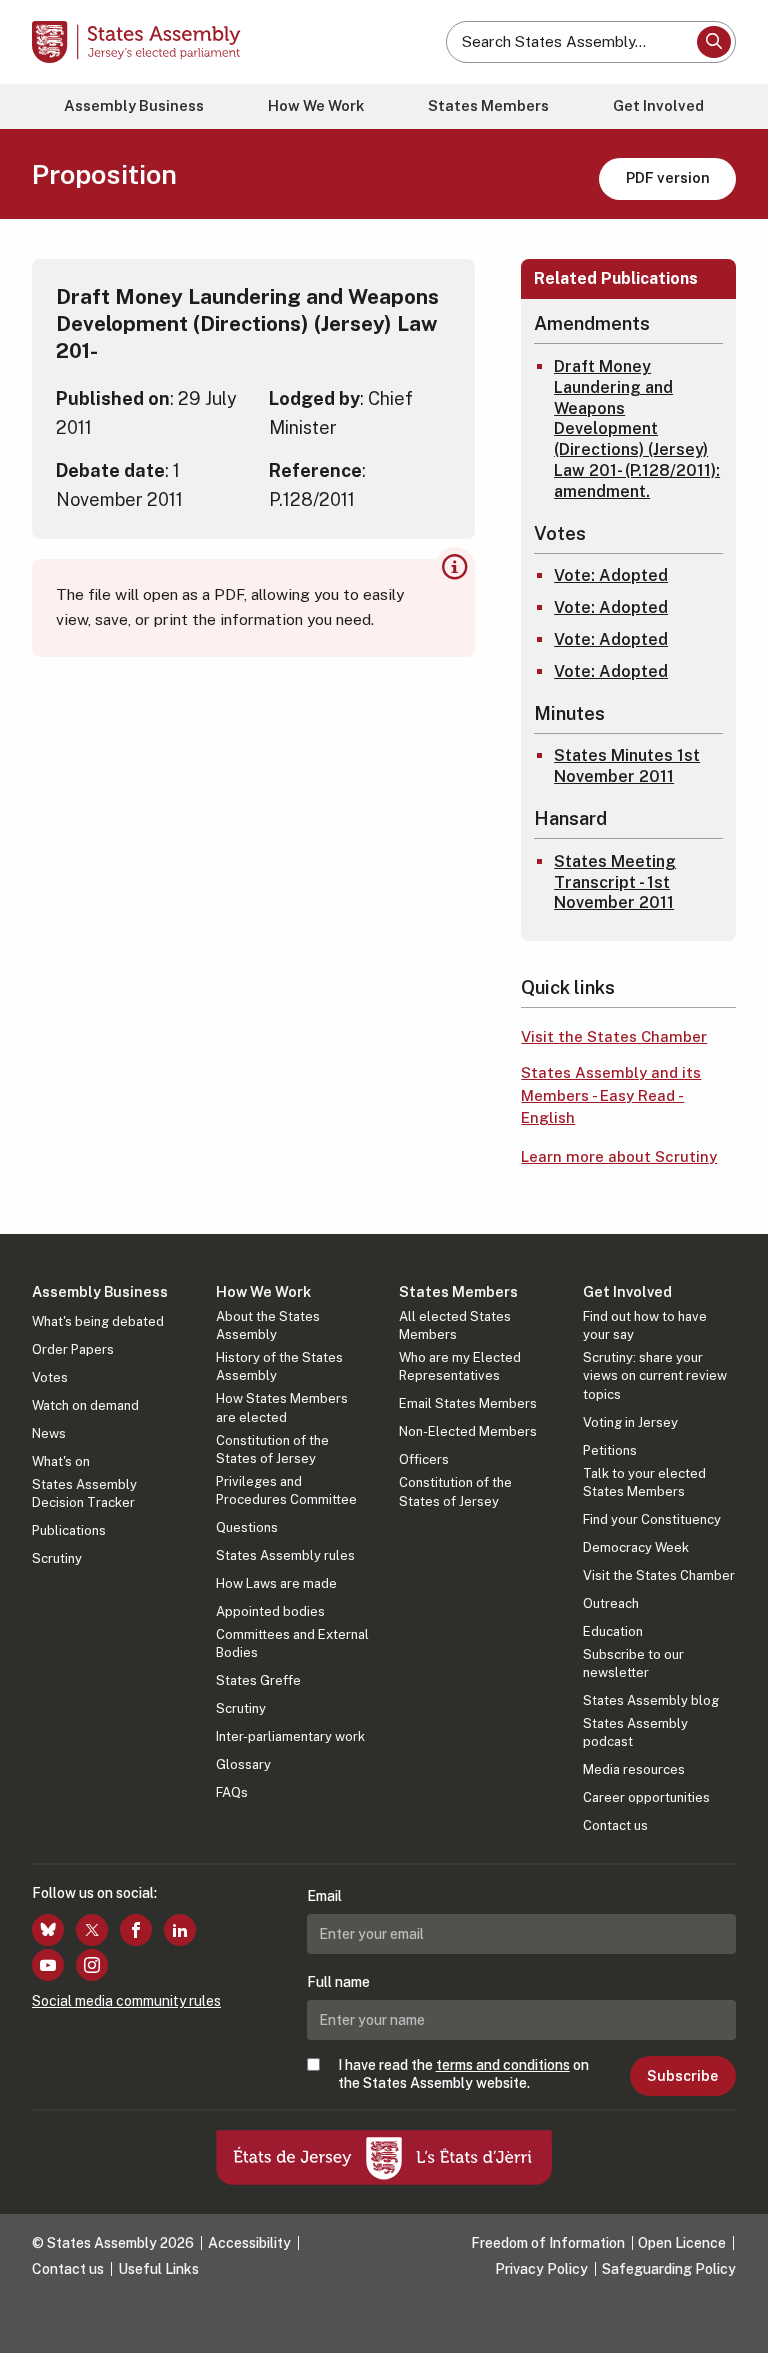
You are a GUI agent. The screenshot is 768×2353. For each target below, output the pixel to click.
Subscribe (682, 2076)
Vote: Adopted (611, 575)
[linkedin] (180, 1930)
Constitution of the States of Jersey (272, 1449)
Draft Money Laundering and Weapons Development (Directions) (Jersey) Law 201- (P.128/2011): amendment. (637, 429)
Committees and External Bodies (292, 1643)
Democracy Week (636, 1547)
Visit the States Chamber (614, 1036)
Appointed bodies (270, 1611)
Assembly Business (134, 105)
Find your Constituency (652, 1519)
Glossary (243, 1764)
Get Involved (658, 105)
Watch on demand (85, 1405)
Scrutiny (57, 1558)
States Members (488, 105)
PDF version (668, 177)
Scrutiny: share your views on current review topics (655, 1375)
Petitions (610, 1450)
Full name (338, 1982)
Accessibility (249, 2243)
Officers (424, 1459)
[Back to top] (733, 2318)
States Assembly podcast (635, 1732)
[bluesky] (48, 1930)
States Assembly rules (285, 1555)
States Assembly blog (651, 1700)
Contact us (615, 1825)
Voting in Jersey (630, 1422)
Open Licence (682, 2243)
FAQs (232, 1792)
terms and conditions (503, 2065)
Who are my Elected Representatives (460, 1366)
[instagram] (92, 1965)
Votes (50, 1377)
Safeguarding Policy (669, 2269)
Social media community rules (126, 2001)
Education (613, 1631)
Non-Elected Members (468, 1431)
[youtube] (48, 1965)
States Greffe (258, 1680)
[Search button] (714, 42)
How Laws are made (276, 1583)
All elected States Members (455, 1325)
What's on (61, 1461)
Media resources (634, 1769)
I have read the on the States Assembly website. (463, 2074)
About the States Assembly (268, 1325)
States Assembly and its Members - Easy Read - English (611, 1095)
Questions (247, 1527)
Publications (69, 1530)
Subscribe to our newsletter (633, 1663)
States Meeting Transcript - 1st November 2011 (615, 882)
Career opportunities (646, 1797)
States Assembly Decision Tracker (84, 1493)
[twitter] (92, 1930)
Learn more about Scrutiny (619, 1156)
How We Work (316, 105)
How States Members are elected (282, 1407)
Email (324, 1896)
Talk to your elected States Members (644, 1482)
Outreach (611, 1603)
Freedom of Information (548, 2243)
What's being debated (98, 1321)
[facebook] (136, 1930)
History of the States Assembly (279, 1366)
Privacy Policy (541, 2269)
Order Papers (73, 1349)
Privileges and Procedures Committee (286, 1490)
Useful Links (158, 2269)
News (49, 1433)
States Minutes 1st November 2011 (627, 766)
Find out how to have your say (645, 1325)
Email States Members (468, 1403)
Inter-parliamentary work (290, 1736)
